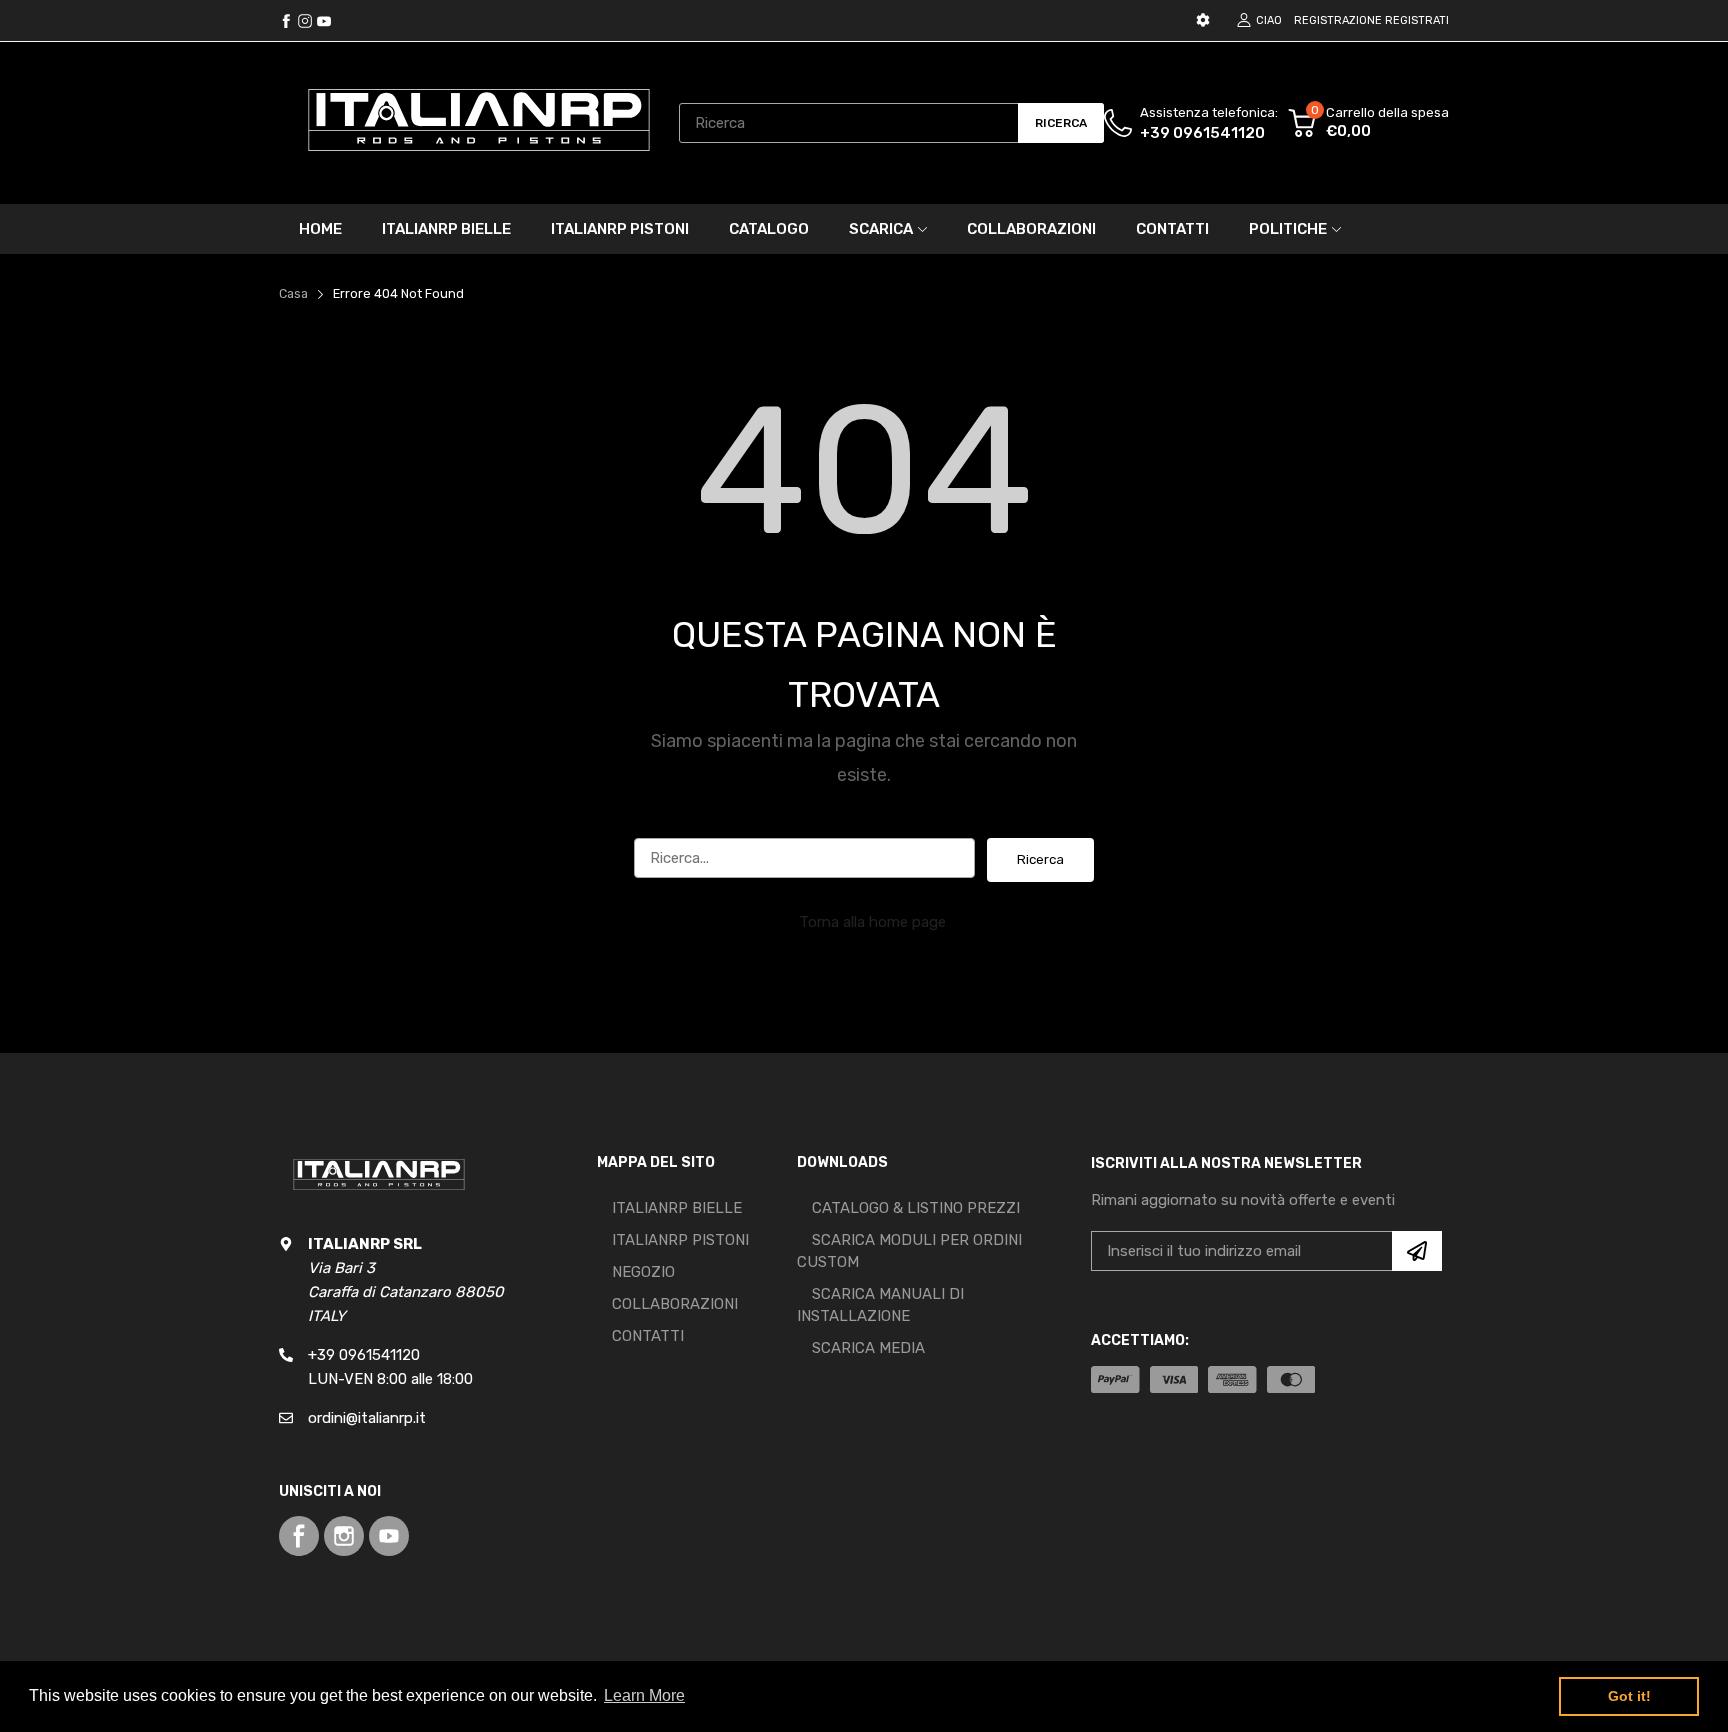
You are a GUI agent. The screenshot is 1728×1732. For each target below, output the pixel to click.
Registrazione (1338, 20)
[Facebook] (286, 21)
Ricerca (1040, 859)
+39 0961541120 (1202, 133)
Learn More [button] (644, 1695)
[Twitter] (305, 21)
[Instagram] (324, 21)
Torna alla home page (872, 922)
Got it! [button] (1629, 1696)
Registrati (1417, 20)
